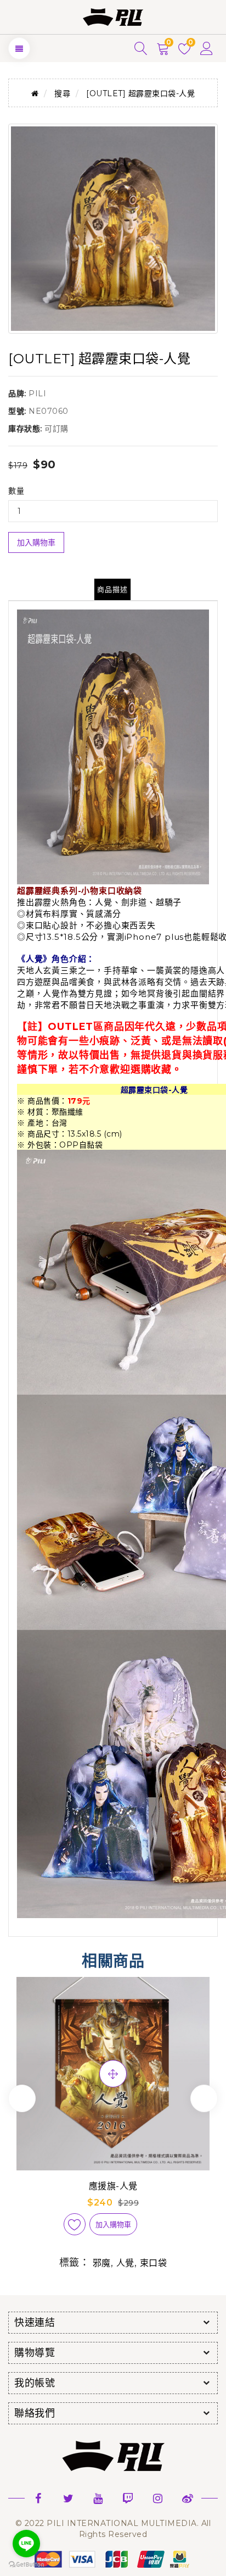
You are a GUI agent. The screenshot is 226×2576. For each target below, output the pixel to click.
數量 (16, 491)
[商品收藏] (75, 2224)
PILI (37, 394)
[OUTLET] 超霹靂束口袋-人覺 (140, 93)
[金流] (113, 2558)
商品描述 (112, 589)
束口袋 (154, 2263)
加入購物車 (36, 542)
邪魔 (102, 2263)
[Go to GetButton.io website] (26, 2565)
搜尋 (62, 93)
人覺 (125, 2263)
